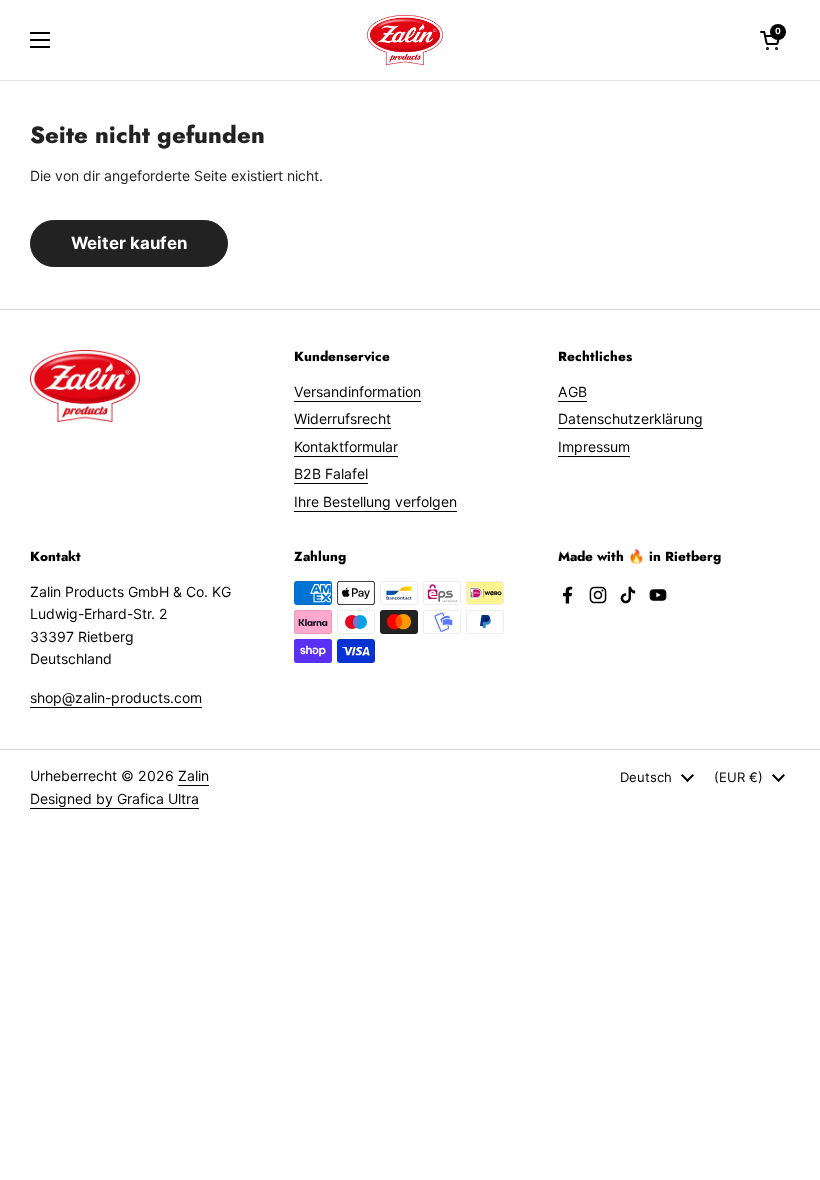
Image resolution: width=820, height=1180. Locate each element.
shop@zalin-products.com (116, 697)
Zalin (193, 775)
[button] (770, 40)
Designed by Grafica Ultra (114, 798)
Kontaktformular (346, 446)
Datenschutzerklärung (630, 418)
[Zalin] (405, 40)
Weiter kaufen (129, 243)
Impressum (594, 446)
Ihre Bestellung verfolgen (375, 501)
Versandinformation (357, 391)
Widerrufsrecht (342, 418)
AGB (572, 391)
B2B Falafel (331, 473)
